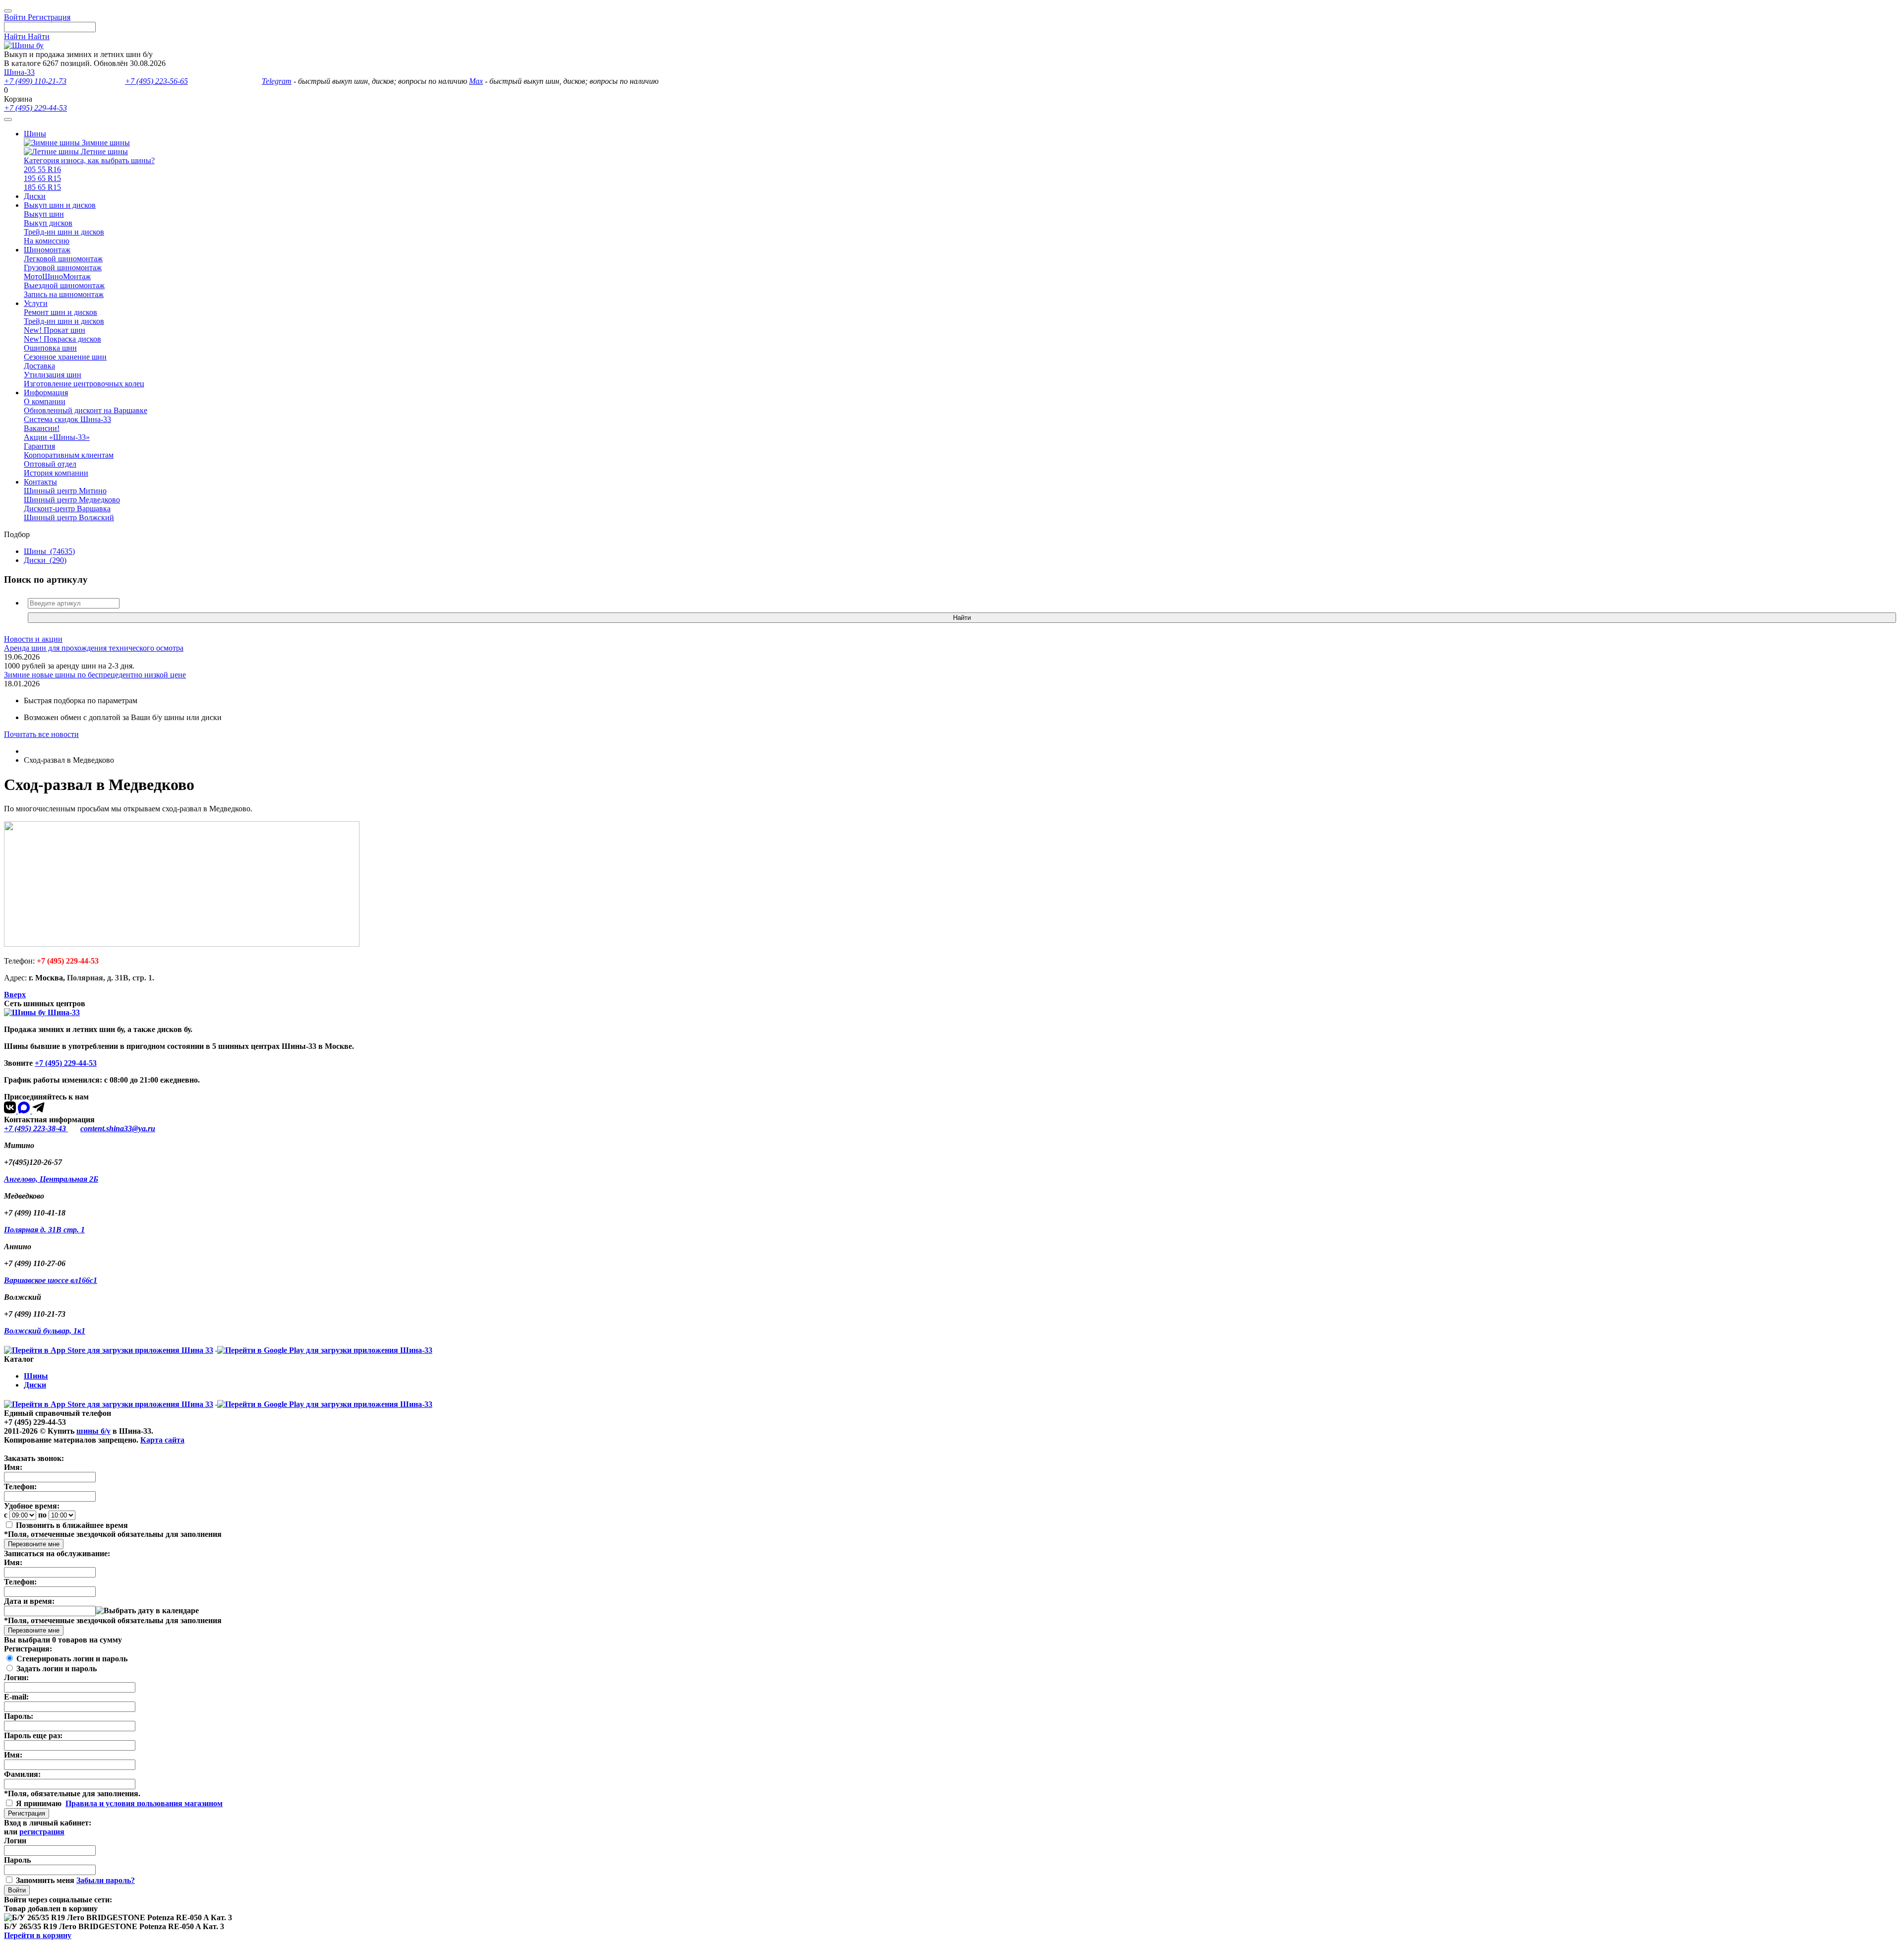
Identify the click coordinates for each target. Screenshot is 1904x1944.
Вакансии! (42, 428)
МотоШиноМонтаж (57, 276)
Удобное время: (32, 1506)
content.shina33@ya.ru (118, 1128)
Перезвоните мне (34, 1544)
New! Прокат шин (55, 330)
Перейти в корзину (38, 1935)
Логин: (16, 1677)
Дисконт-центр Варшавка (67, 509)
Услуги (36, 303)
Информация (46, 393)
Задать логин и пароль (57, 1669)
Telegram (277, 81)
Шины (35, 134)
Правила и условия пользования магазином (144, 1803)
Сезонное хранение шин (65, 357)
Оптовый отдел (50, 464)
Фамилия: (22, 1774)
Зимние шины (105, 143)
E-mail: (16, 1697)
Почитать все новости (41, 734)
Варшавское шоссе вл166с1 (51, 1280)
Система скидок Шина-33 (67, 419)
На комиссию (47, 241)
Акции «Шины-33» (57, 437)
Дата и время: (29, 1601)
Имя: (13, 1467)
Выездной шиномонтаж (64, 285)
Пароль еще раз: (33, 1735)
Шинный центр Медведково (72, 500)
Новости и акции (33, 639)
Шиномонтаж (47, 250)
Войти (17, 1890)
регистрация (42, 1832)
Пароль (17, 1860)
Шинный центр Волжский (69, 517)
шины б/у (93, 1431)
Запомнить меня (45, 1880)
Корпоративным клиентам (69, 455)
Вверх (15, 995)
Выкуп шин (44, 214)
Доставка (39, 366)
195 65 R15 (42, 178)
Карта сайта (162, 1440)
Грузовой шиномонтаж (63, 268)
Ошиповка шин (50, 348)
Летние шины (103, 152)
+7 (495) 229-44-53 (35, 108)
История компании (56, 473)
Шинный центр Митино (65, 491)
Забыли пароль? (106, 1880)
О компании (45, 401)
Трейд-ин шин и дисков (64, 232)
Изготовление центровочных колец (84, 384)
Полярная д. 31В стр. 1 (44, 1230)
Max (476, 81)
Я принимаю (40, 1803)
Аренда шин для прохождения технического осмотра (94, 648)
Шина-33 (19, 72)
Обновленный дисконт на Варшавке (86, 410)
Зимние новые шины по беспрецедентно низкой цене (95, 675)
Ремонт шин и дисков (60, 312)
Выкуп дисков (48, 223)
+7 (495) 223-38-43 (36, 1128)
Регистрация (27, 1813)
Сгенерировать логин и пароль (72, 1659)
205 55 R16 (42, 169)
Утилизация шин (53, 375)
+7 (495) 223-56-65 (156, 81)
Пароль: (19, 1716)
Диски (35, 196)
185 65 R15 (42, 187)
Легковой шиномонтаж (63, 259)
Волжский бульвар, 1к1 (45, 1331)
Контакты (40, 482)
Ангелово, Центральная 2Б (51, 1179)
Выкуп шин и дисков (60, 205)
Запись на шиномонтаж (64, 294)
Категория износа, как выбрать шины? (89, 160)
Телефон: (20, 1487)
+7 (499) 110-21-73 (35, 81)
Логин (15, 1841)
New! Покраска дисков (62, 339)
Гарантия (39, 446)
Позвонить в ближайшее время (72, 1525)
